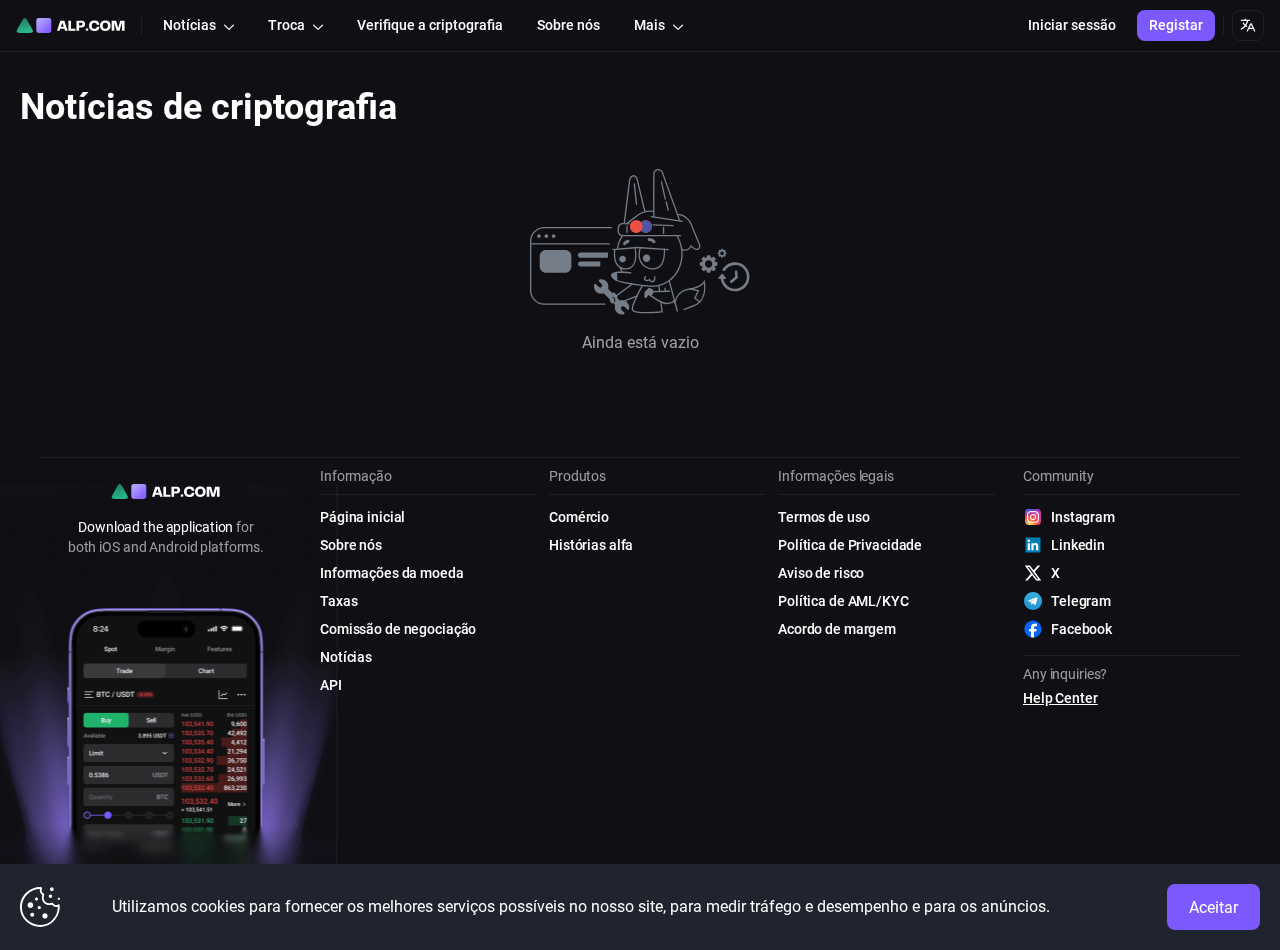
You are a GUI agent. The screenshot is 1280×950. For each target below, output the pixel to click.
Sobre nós (351, 545)
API (331, 685)
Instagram (1083, 517)
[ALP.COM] (70, 25)
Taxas (338, 601)
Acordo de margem (837, 629)
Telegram (1081, 601)
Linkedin (1078, 545)
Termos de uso (823, 517)
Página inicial (362, 517)
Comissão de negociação (398, 629)
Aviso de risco (821, 573)
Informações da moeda (392, 573)
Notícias (346, 657)
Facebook (1081, 629)
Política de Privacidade (850, 545)
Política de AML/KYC (843, 601)
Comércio (579, 517)
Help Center (1060, 698)
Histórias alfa (591, 545)
